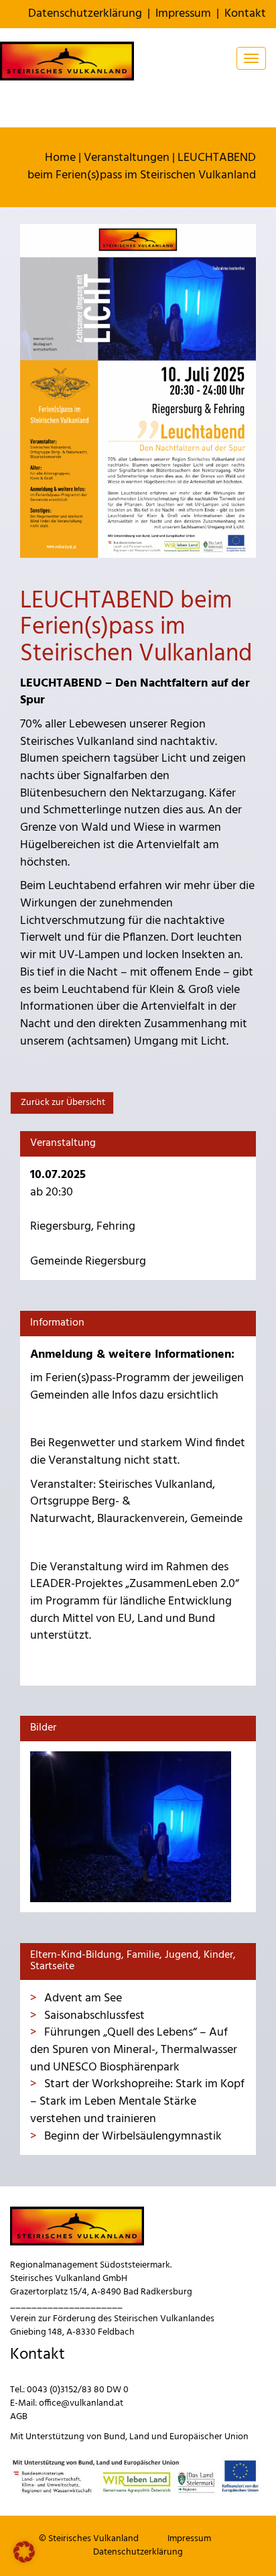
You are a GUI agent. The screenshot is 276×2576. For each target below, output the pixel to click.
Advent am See (82, 1998)
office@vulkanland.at (81, 2403)
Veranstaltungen (127, 158)
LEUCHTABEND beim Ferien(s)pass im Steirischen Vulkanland (142, 167)
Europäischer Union (209, 2437)
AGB (19, 2417)
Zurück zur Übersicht (62, 1103)
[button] (24, 2552)
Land (139, 2437)
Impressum (183, 14)
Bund (115, 2437)
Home (60, 158)
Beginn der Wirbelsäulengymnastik (132, 2136)
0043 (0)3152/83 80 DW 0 (78, 2390)
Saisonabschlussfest (93, 2016)
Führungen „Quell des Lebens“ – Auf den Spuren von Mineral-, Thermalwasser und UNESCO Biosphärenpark (134, 2050)
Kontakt (245, 14)
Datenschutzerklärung (85, 14)
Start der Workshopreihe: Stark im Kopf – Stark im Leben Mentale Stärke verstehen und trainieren (137, 2101)
